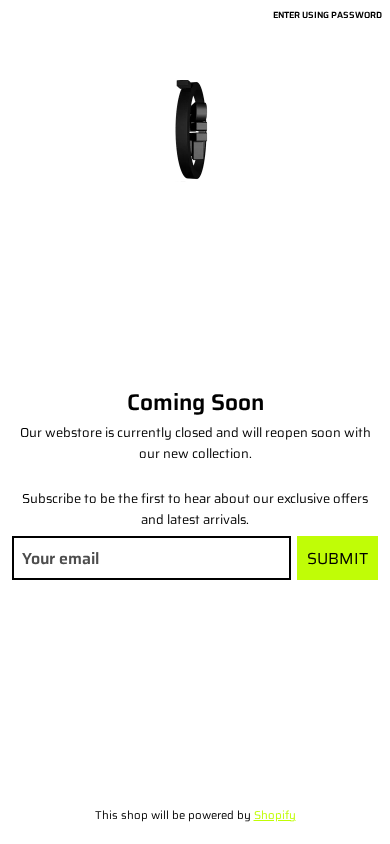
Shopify (275, 815)
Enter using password (327, 15)
